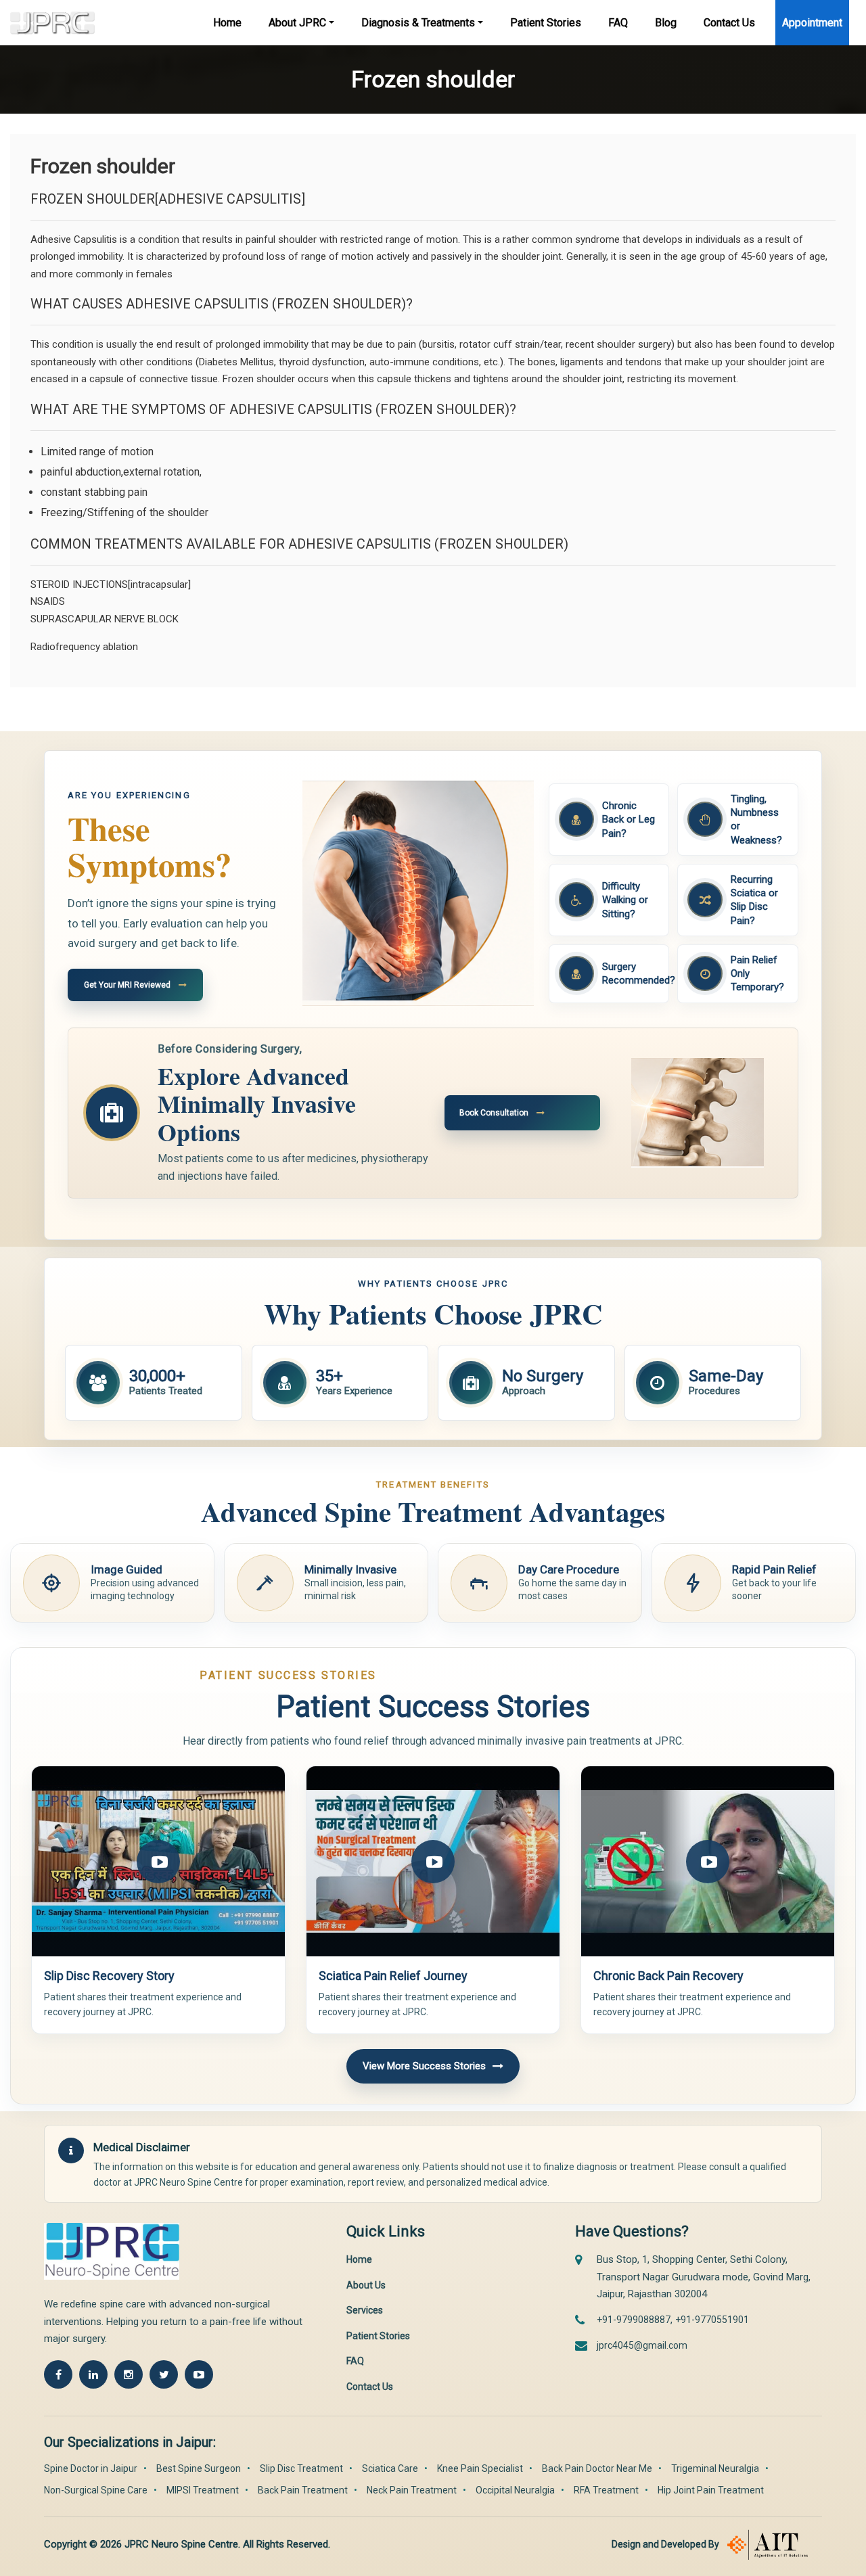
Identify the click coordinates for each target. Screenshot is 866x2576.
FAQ (618, 23)
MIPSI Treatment (203, 2490)
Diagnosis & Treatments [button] (418, 23)
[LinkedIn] (93, 2374)
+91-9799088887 (634, 2320)
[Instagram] (129, 2374)
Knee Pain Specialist (480, 2468)
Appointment (812, 23)
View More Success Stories (424, 2066)
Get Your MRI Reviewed (127, 985)
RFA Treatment (606, 2490)
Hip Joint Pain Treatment (711, 2490)
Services (365, 2310)
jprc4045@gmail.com (642, 2345)
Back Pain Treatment (303, 2490)
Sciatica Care (390, 2468)
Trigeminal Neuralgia (715, 2468)
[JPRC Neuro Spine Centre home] (118, 2251)
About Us (366, 2285)
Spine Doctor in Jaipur (91, 2468)
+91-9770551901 (712, 2320)
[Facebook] (58, 2374)
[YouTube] (199, 2374)
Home (227, 23)
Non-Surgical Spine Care (96, 2490)
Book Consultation (494, 1113)
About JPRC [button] (297, 23)
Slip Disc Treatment (301, 2468)
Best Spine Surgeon (199, 2468)
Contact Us (729, 23)
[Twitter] (164, 2374)
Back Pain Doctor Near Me (597, 2468)
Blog (666, 23)
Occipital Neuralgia (515, 2490)
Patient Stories (546, 23)
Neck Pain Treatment (412, 2490)
